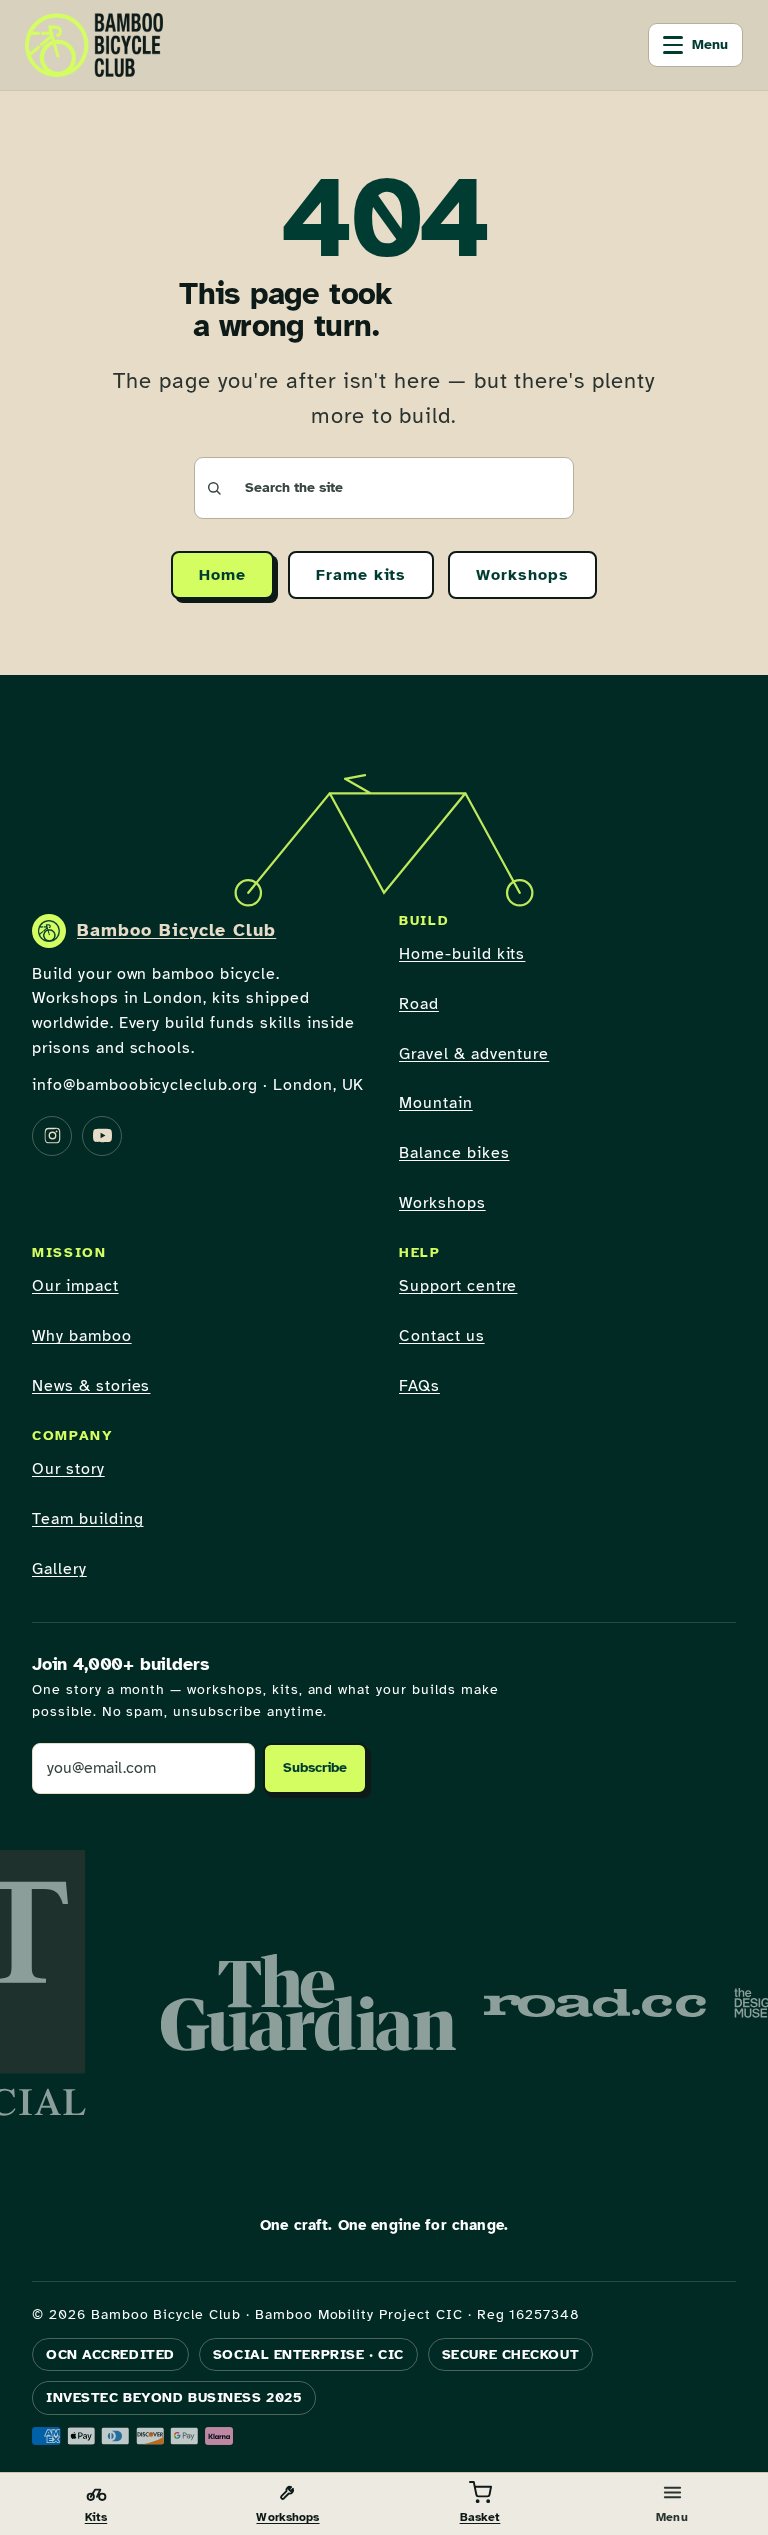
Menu (710, 44)
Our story (68, 1469)
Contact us (442, 1336)
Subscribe (315, 1767)
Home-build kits (462, 954)
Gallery (59, 1569)
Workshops (522, 575)
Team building (87, 1519)
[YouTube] (102, 1136)
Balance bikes (454, 1153)
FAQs (419, 1386)
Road (419, 1004)
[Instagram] (52, 1136)
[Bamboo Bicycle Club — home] (94, 45)
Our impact (75, 1286)
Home (222, 575)
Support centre (458, 1286)
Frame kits (361, 575)
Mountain (436, 1103)
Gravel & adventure (474, 1054)
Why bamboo (82, 1336)
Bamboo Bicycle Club (176, 930)
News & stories (91, 1386)
